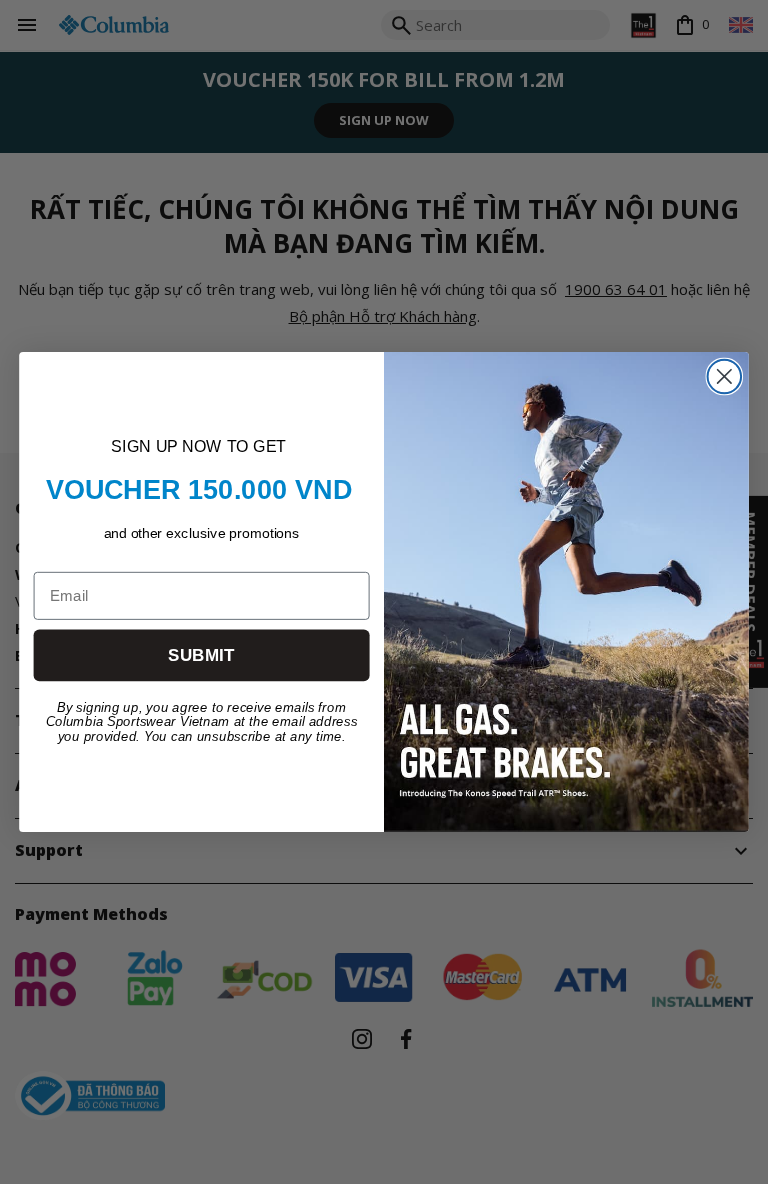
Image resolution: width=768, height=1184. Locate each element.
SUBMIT (201, 655)
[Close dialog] (725, 377)
